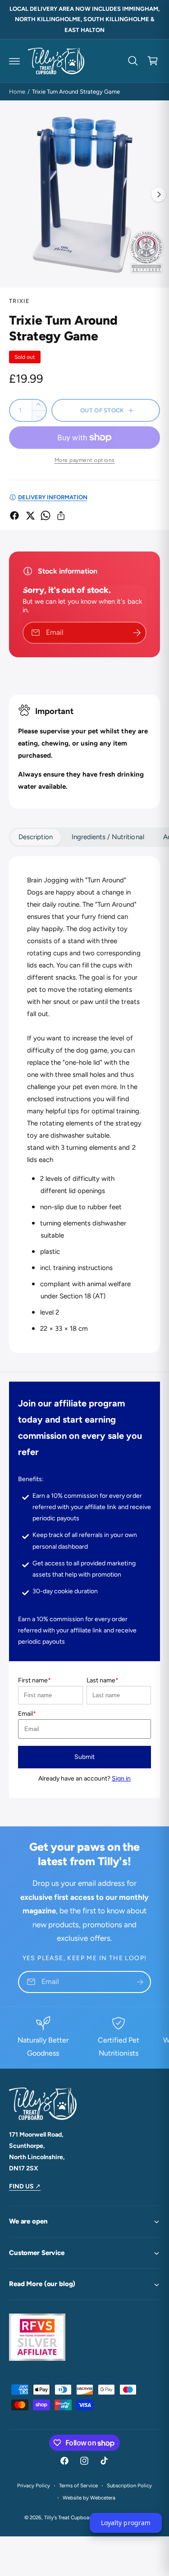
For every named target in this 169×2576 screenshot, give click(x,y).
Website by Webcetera (89, 2498)
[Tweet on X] (30, 515)
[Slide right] (159, 194)
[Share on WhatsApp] (46, 515)
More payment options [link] (85, 460)
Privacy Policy (34, 2486)
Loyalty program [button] (126, 2523)
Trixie (20, 301)
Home (17, 92)
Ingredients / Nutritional (108, 837)
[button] (14, 61)
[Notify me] (137, 633)
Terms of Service (78, 2486)
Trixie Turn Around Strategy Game (76, 92)
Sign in (121, 1778)
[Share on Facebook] (14, 515)
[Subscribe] (140, 1982)
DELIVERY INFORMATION (53, 497)
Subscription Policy (129, 2486)
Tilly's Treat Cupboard (69, 2517)
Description (36, 837)
